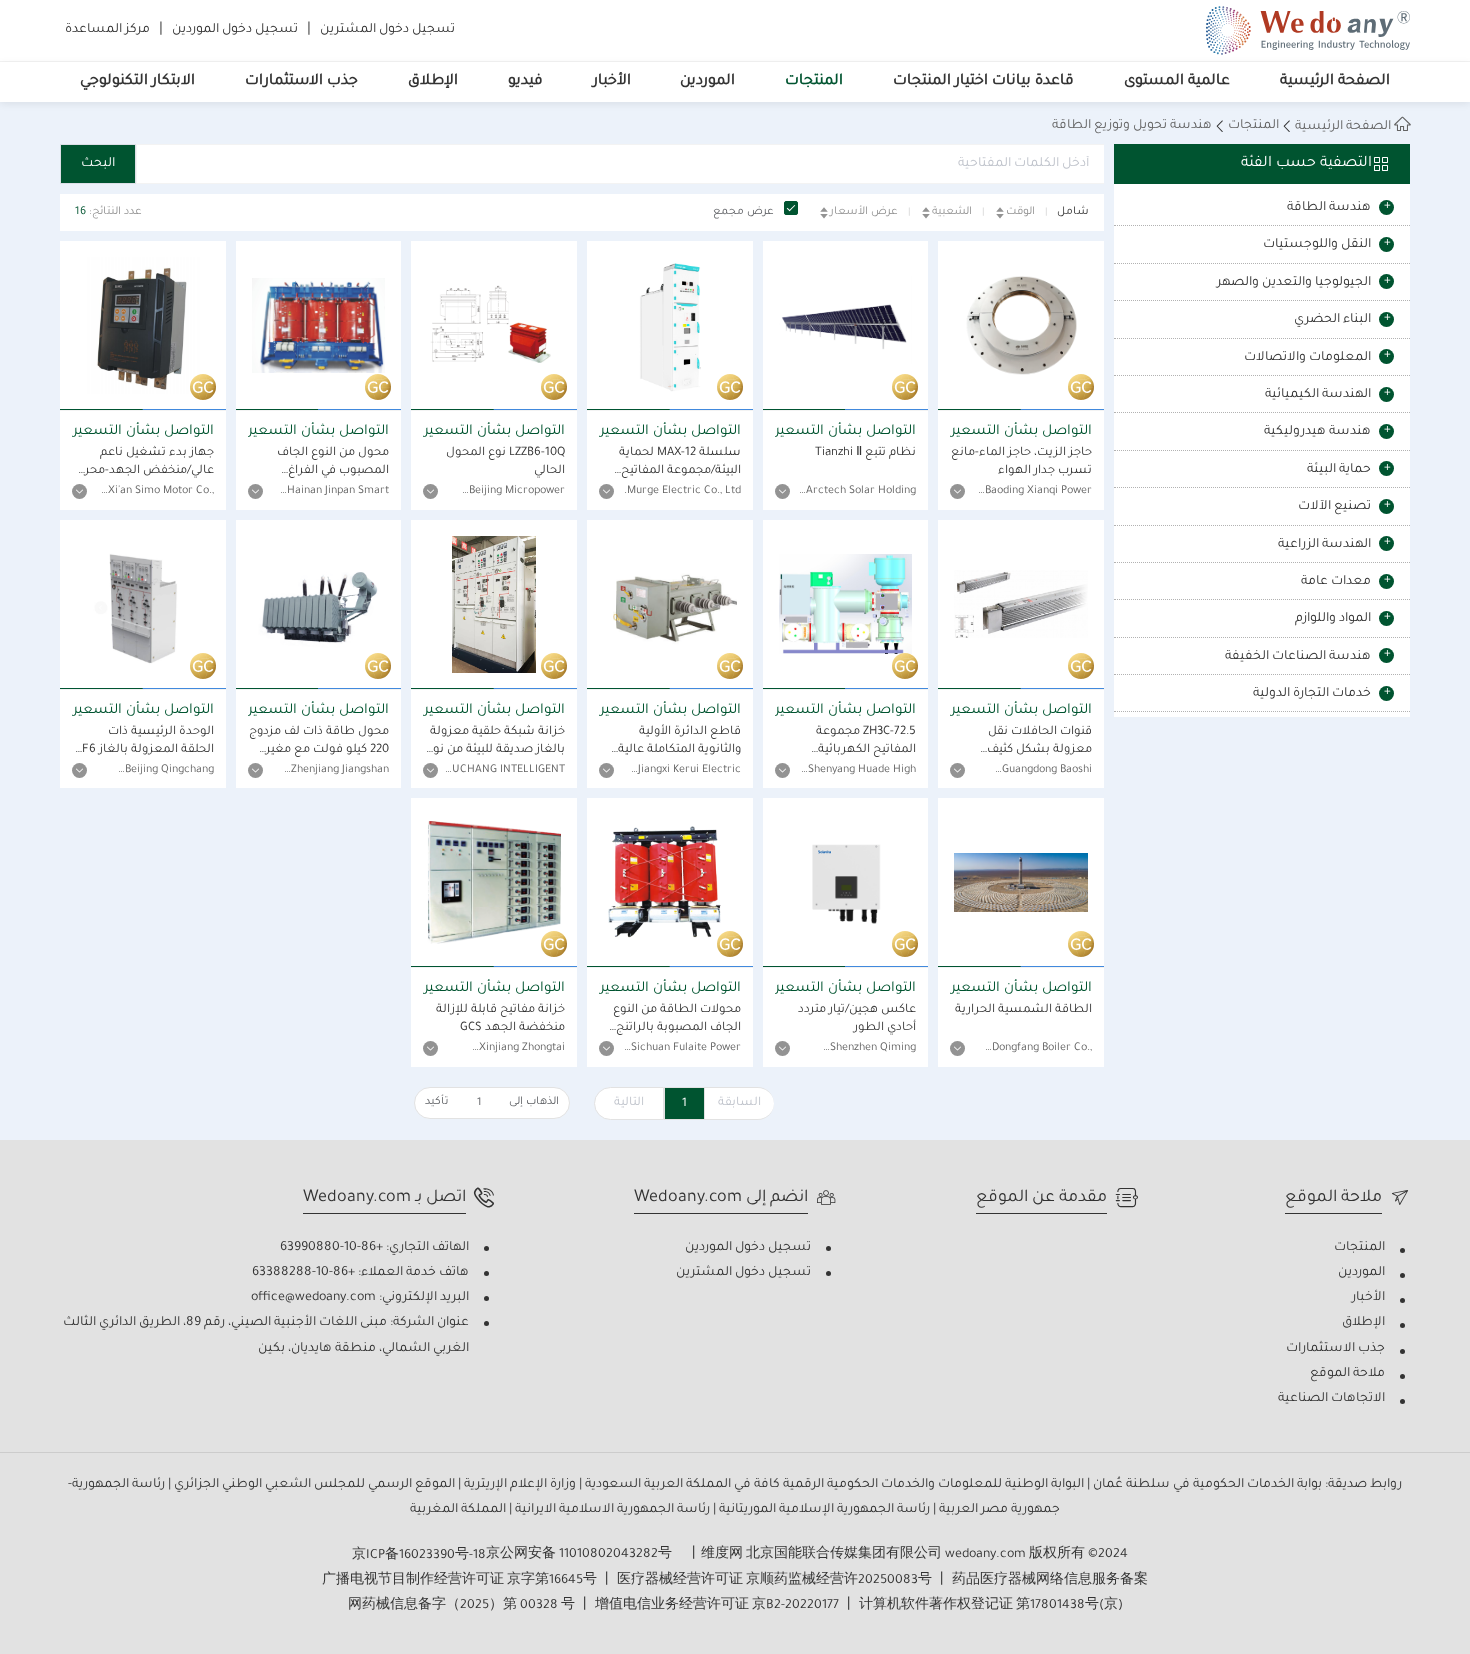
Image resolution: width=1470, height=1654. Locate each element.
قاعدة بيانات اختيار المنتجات (983, 82)
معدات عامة (1336, 582)
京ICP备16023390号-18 (419, 1556)
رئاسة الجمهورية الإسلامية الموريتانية (823, 1510)
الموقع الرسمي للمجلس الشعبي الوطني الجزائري (313, 1485)
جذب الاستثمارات (301, 82)
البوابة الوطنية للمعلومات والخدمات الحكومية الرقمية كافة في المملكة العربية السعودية (833, 1485)
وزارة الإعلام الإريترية (518, 1485)
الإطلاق (433, 82)
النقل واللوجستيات (1317, 245)
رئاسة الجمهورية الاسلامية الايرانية (611, 1510)
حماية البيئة (1339, 470)
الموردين (707, 82)
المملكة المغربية (458, 1510)
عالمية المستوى (1177, 82)
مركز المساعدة (107, 30)
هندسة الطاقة (1329, 208)
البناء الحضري (1332, 320)
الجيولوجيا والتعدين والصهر (1294, 283)
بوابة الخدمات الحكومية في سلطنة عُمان (1206, 1485)
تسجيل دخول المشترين (387, 30)
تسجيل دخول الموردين (235, 30)
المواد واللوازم (1333, 619)
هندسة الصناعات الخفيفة (1298, 657)
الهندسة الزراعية (1324, 545)
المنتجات (814, 82)
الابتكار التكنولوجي (137, 82)
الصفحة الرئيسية (1335, 82)
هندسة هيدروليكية (1317, 432)
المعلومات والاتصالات (1307, 358)
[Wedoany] (1308, 30)
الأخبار (612, 82)
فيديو (525, 82)
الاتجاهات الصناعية (1331, 1399)
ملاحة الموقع (1347, 1374)
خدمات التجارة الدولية (1312, 694)
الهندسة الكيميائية (1318, 395)
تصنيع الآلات (1334, 507)
